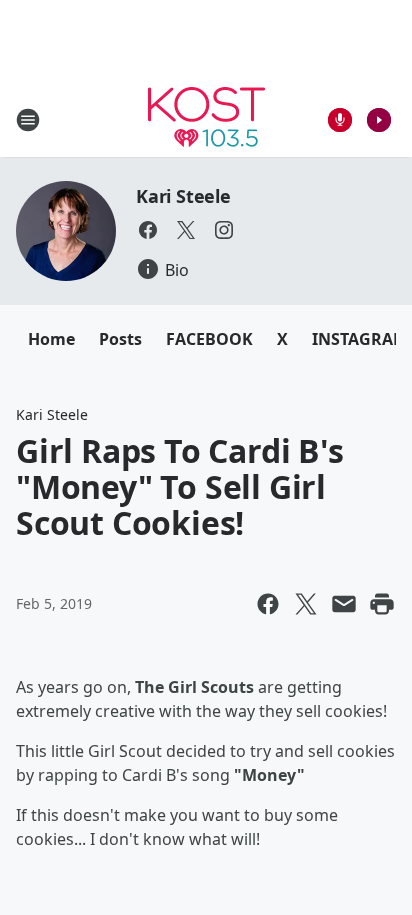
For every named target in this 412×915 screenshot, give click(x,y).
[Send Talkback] (340, 120)
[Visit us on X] (186, 230)
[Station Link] (206, 119)
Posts (120, 339)
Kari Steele (183, 196)
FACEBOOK (209, 339)
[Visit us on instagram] (224, 230)
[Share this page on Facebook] (268, 604)
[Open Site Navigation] (28, 120)
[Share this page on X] (306, 604)
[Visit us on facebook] (148, 230)
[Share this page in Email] (344, 604)
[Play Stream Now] (379, 120)
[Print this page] (382, 604)
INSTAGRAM (360, 339)
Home (51, 339)
